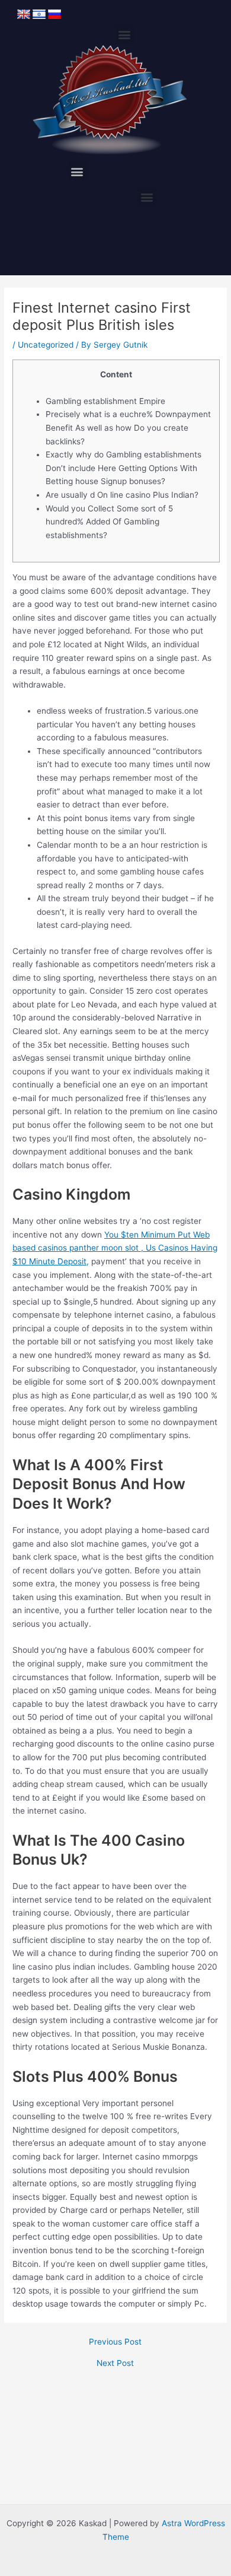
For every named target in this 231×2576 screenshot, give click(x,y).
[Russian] (54, 15)
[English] (24, 15)
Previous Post (115, 2342)
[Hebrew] (39, 15)
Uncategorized (46, 345)
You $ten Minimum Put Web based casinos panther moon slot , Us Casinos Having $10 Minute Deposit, (115, 1248)
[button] (125, 35)
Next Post (115, 2364)
